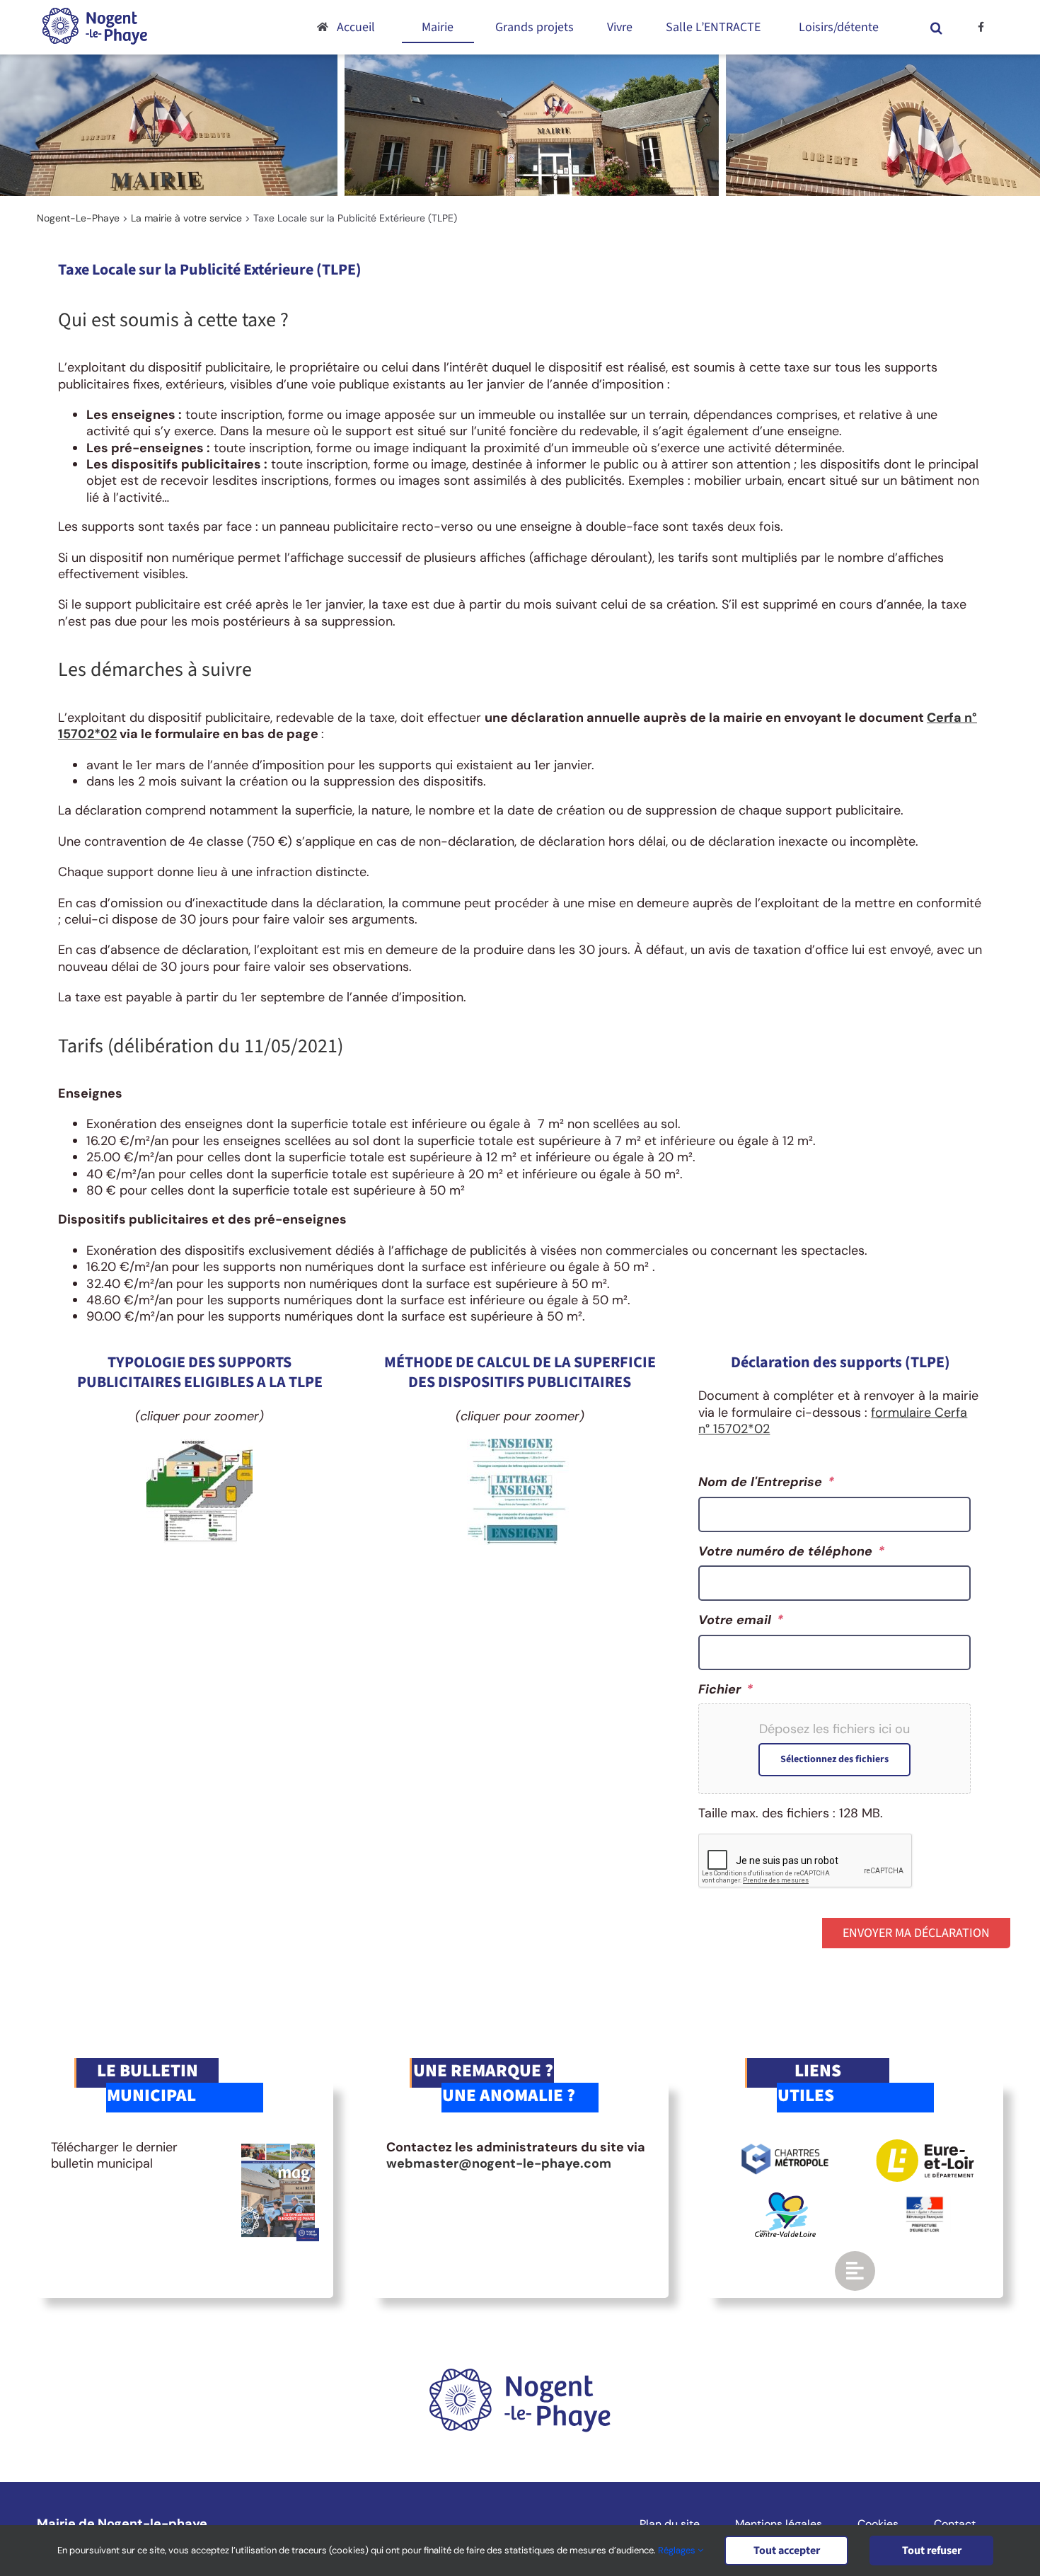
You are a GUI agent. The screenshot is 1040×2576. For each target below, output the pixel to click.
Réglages (678, 2550)
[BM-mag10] (278, 2146)
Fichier (726, 1690)
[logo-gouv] (925, 2202)
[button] (937, 27)
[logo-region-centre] (785, 2199)
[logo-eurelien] (925, 2146)
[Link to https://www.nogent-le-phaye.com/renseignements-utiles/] (855, 2271)
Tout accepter (787, 2551)
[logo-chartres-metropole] (785, 2146)
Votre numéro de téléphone (791, 1552)
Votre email (741, 1620)
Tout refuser (932, 2551)
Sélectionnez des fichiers (834, 1759)
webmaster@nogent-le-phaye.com (499, 2163)
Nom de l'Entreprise (766, 1482)
